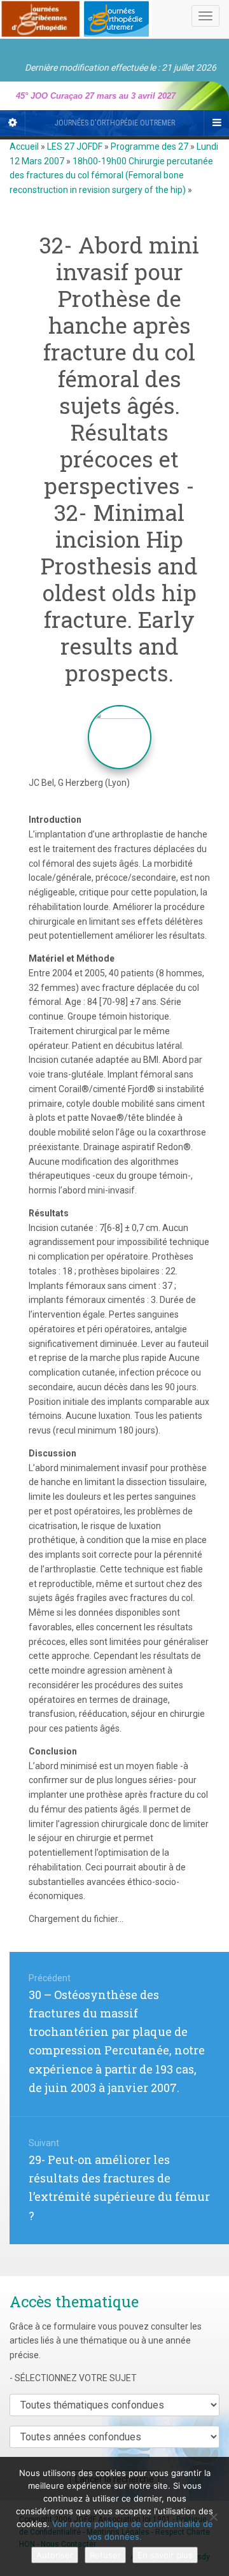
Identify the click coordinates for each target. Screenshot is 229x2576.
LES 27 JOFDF (75, 146)
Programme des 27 (149, 146)
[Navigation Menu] (216, 123)
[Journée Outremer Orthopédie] (76, 17)
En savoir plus (165, 2555)
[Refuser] (213, 2517)
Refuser (105, 2555)
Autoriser (55, 2555)
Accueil (24, 146)
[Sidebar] (13, 123)
